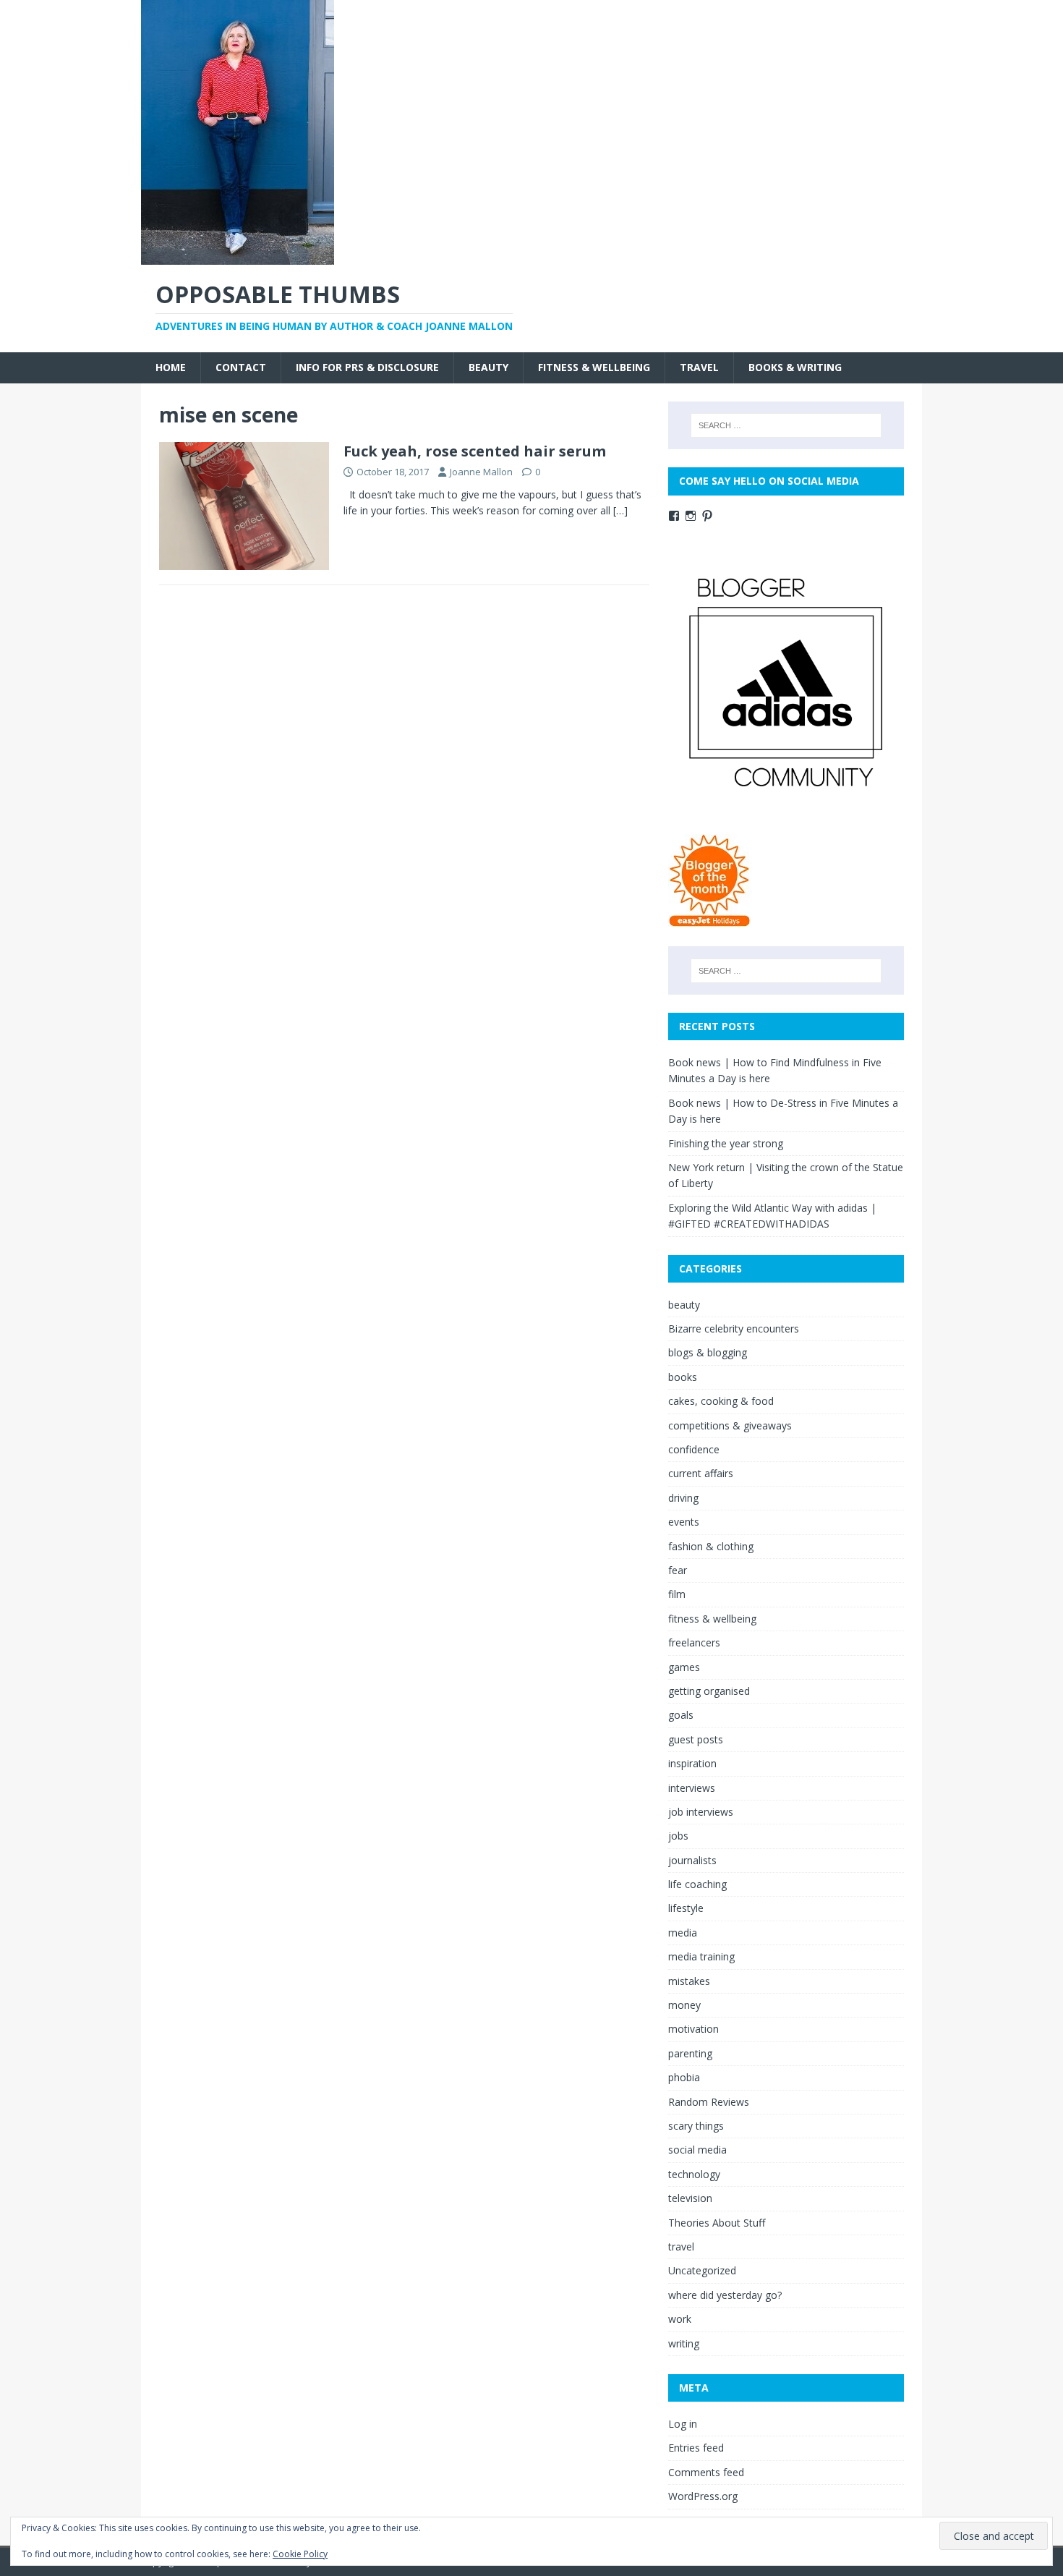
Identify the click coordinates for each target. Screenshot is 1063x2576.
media (683, 1933)
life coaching (697, 1884)
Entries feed (696, 2448)
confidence (694, 1449)
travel (699, 367)
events (684, 1522)
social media (697, 2150)
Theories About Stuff (717, 2223)
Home (171, 367)
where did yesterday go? (725, 2295)
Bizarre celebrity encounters (734, 1329)
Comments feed (706, 2472)
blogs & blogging (708, 1352)
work (680, 2319)
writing (684, 2343)
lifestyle (686, 1908)
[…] (620, 510)
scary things (696, 2126)
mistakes (689, 1981)
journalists (692, 1860)
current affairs (701, 1473)
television (690, 2198)
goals (681, 1715)
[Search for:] (786, 425)
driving (683, 1498)
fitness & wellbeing (594, 367)
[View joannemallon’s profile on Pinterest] (707, 516)
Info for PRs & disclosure (367, 367)
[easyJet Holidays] (710, 920)
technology (694, 2174)
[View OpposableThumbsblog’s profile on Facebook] (674, 516)
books (683, 1377)
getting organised (709, 1691)
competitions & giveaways (730, 1425)
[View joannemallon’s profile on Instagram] (691, 516)
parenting (690, 2053)
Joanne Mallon (481, 472)
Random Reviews (709, 2102)
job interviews (701, 1812)
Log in (683, 2424)
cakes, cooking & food (721, 1401)
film (677, 1594)
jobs (678, 1836)
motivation (693, 2029)
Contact (241, 367)
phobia (684, 2077)
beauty (488, 367)
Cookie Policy (300, 2554)
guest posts (696, 1739)
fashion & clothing (711, 1546)
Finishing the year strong (726, 1143)
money (684, 2005)
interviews (692, 1788)
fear (678, 1570)
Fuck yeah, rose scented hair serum (475, 451)
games (684, 1667)
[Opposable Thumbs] (238, 256)
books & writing (795, 367)
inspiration (692, 1763)
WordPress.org (703, 2496)
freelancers (694, 1642)
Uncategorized (702, 2270)
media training (701, 1956)
